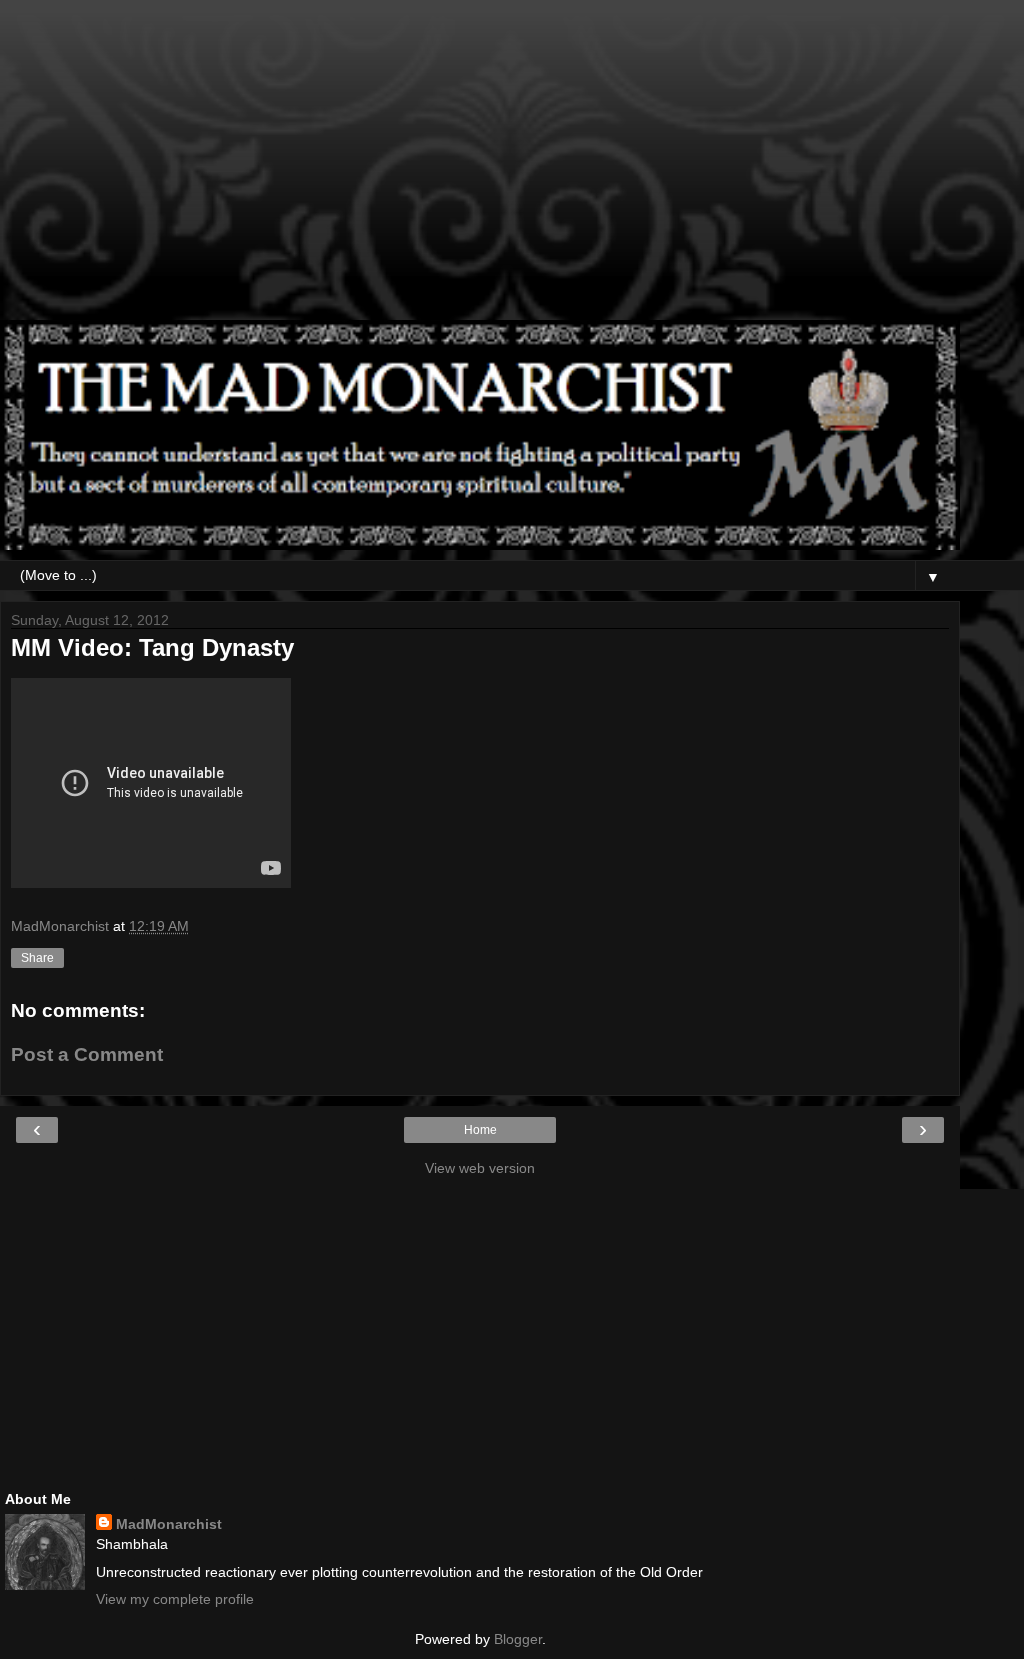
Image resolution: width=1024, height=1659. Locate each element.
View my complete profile (175, 1599)
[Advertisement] (480, 170)
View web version (480, 1168)
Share (37, 958)
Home (480, 1130)
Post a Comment (87, 1054)
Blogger (518, 1639)
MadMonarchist (169, 1524)
